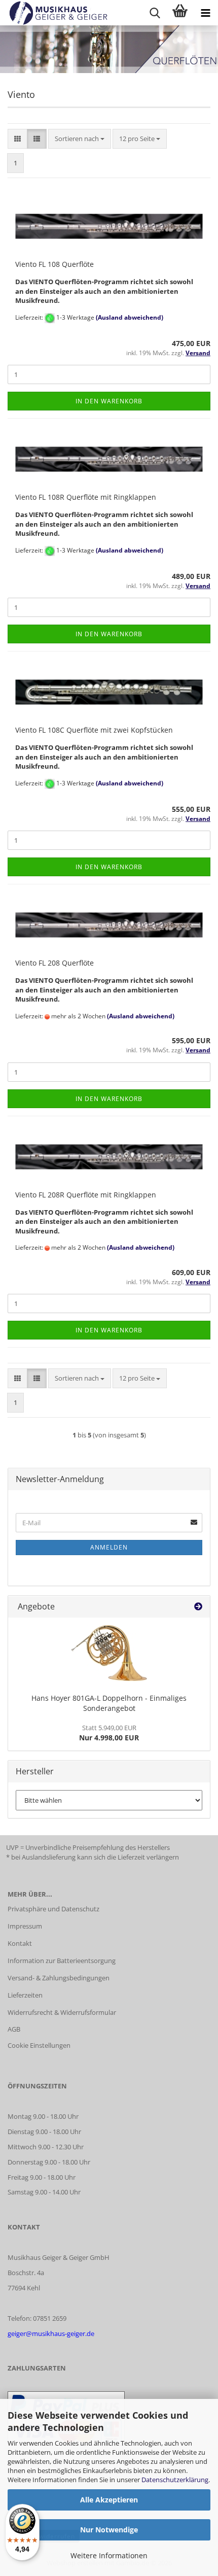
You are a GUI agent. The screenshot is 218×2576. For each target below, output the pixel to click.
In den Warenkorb (109, 401)
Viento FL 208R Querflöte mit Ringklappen (86, 1195)
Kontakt (20, 1943)
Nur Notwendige (109, 2530)
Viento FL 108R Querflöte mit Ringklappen (86, 497)
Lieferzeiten (25, 1995)
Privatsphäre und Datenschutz (53, 1909)
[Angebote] (198, 1607)
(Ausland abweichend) (130, 317)
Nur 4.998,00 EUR (109, 1733)
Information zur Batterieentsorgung (62, 1961)
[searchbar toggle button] (155, 13)
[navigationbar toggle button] (205, 13)
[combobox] (80, 139)
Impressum (25, 1926)
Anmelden (109, 1547)
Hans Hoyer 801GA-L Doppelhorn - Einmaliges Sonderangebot (109, 1703)
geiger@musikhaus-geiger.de (51, 2333)
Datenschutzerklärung (175, 2480)
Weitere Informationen (109, 2555)
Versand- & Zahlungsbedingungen (59, 1978)
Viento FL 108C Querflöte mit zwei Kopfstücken (94, 730)
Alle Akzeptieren (109, 2500)
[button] (17, 139)
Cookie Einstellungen (39, 2045)
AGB (14, 2029)
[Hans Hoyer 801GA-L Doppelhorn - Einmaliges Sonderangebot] (109, 1653)
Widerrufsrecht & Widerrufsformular (62, 2012)
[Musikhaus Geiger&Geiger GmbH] (55, 13)
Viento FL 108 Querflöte (55, 264)
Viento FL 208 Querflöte (55, 963)
